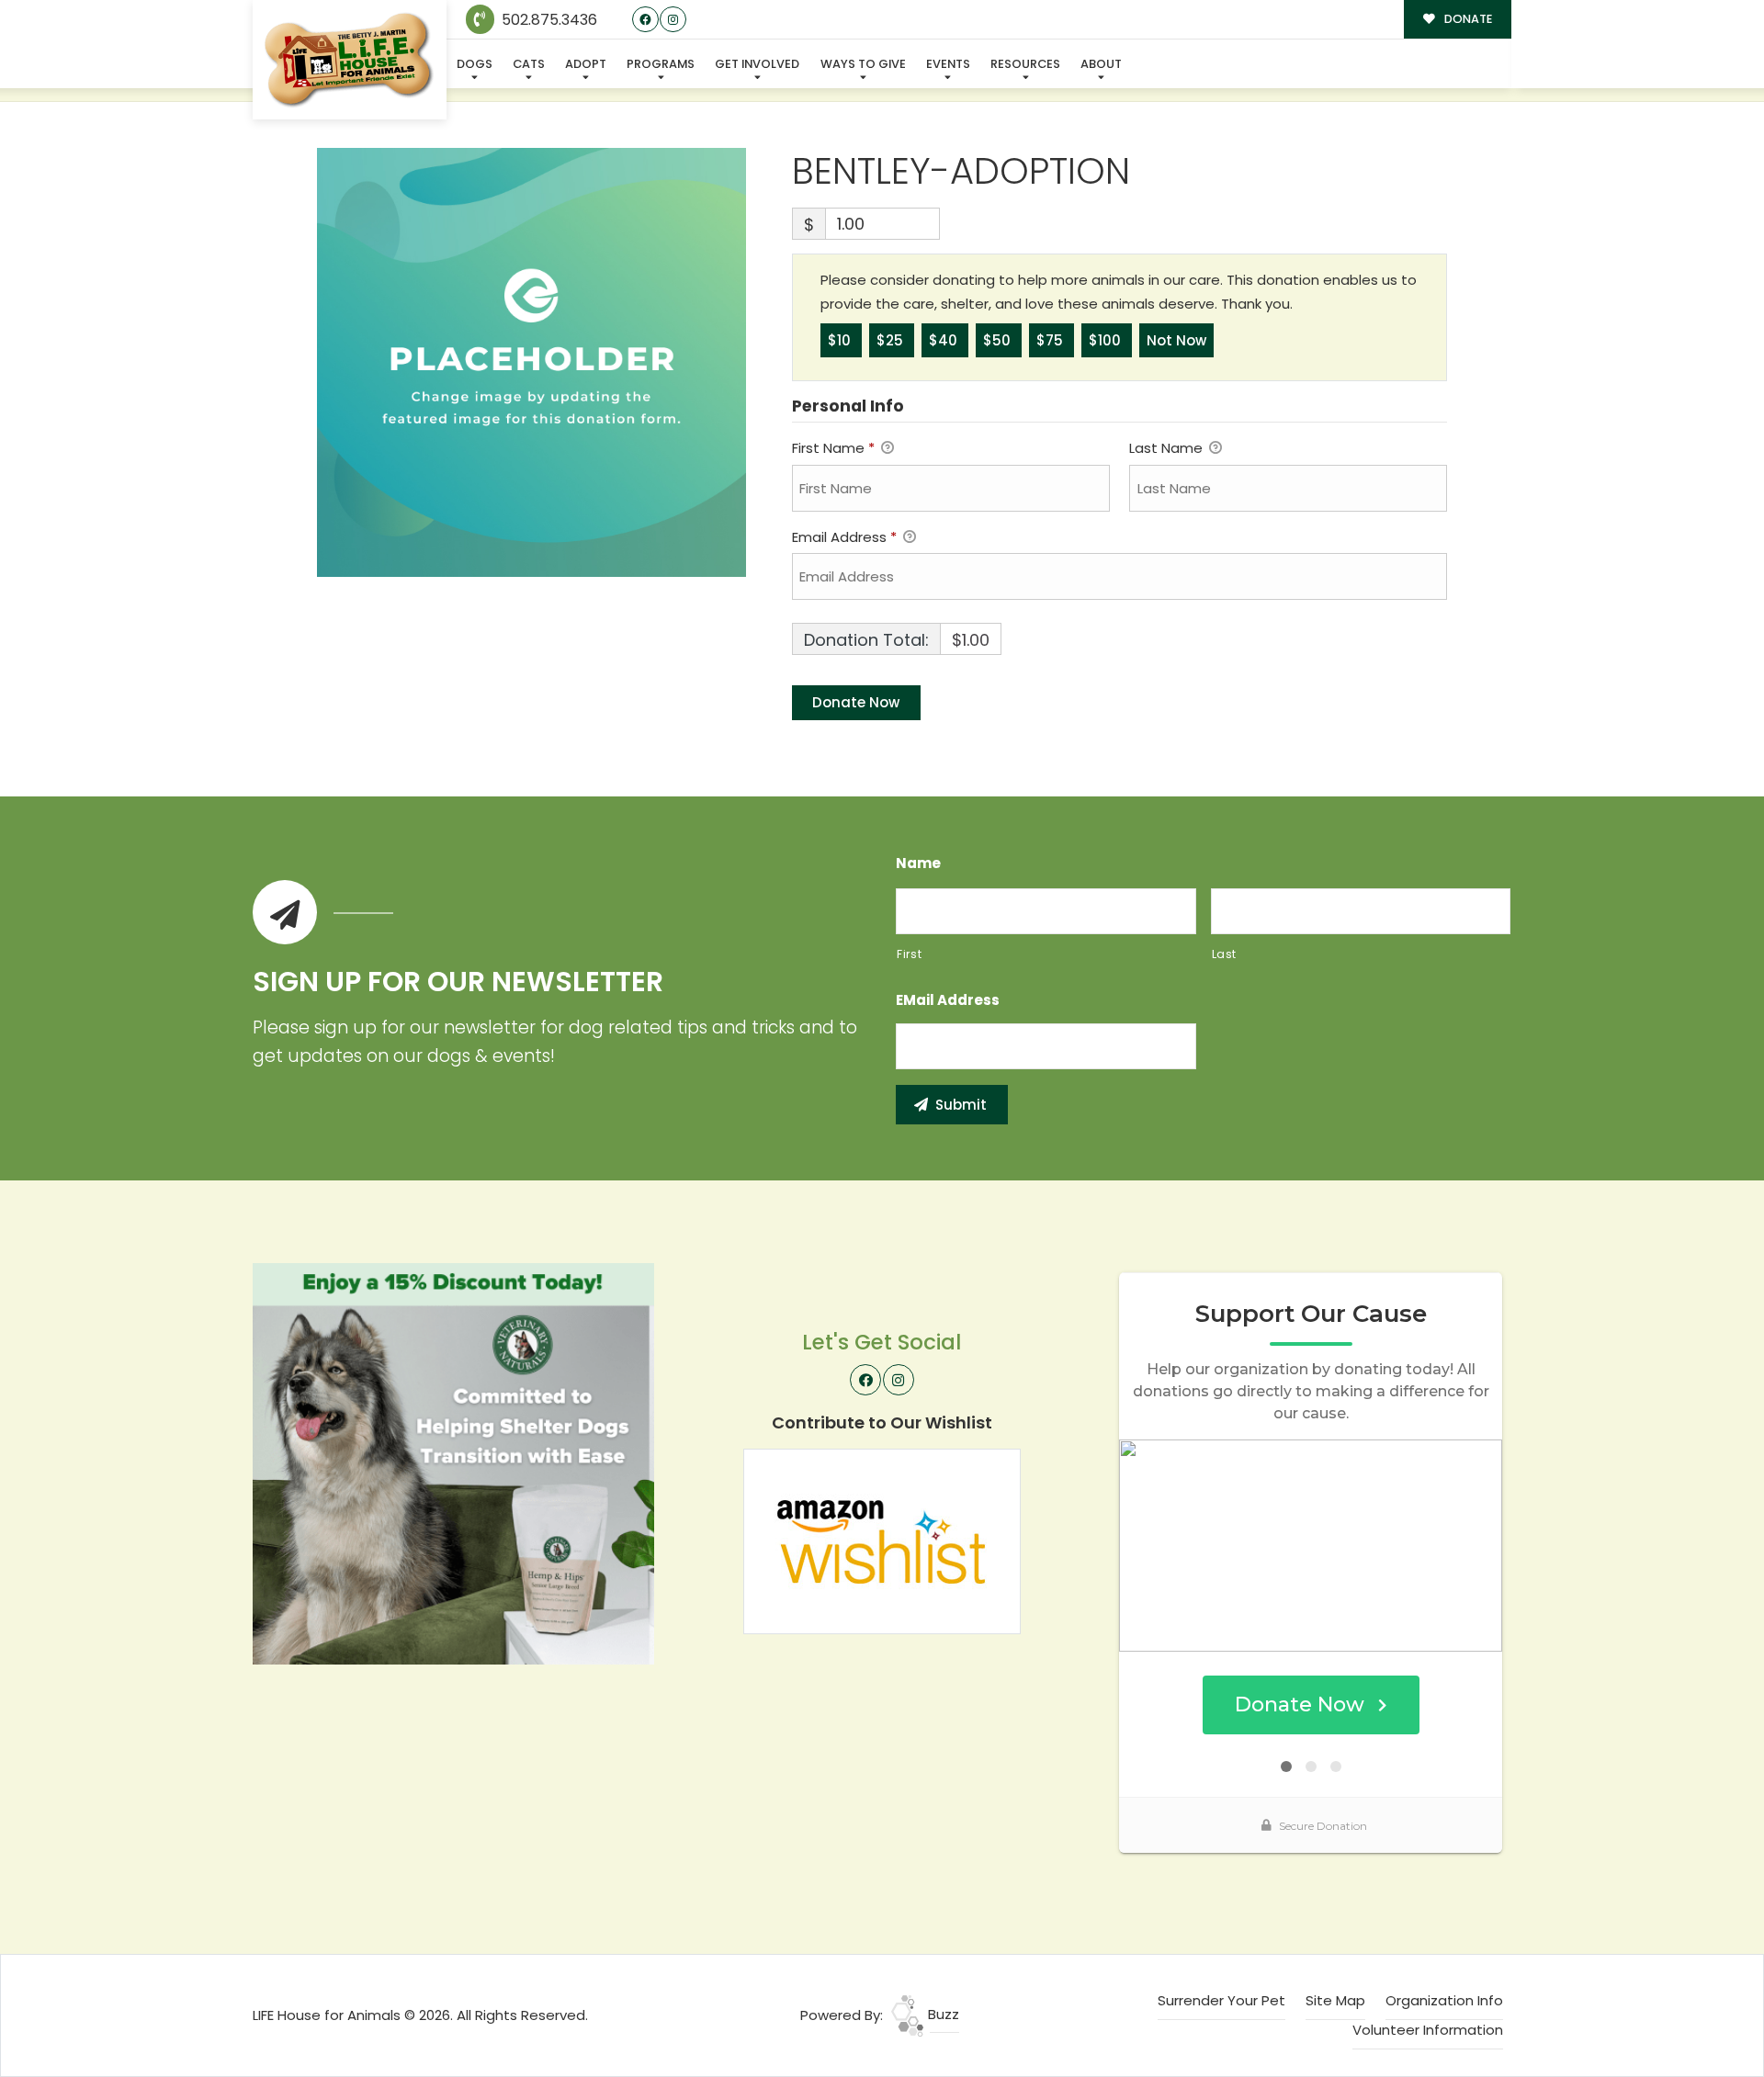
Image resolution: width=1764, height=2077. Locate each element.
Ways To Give (863, 64)
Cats (529, 64)
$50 (999, 340)
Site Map (1335, 2000)
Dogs (475, 64)
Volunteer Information (1428, 2030)
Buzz (942, 2014)
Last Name (1168, 448)
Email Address (844, 537)
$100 (1107, 340)
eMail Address (948, 1000)
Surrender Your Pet (1221, 2000)
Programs (661, 64)
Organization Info (1444, 2000)
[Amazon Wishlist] (882, 1540)
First (909, 954)
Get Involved (757, 64)
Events (948, 64)
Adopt (586, 64)
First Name (833, 448)
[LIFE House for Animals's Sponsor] (453, 1463)
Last (1225, 954)
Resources (1025, 64)
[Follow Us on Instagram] (673, 20)
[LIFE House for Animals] (350, 60)
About (1101, 64)
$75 (1052, 340)
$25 (892, 340)
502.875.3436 (548, 20)
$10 (841, 340)
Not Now (1176, 340)
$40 (945, 340)
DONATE (1467, 19)
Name (918, 864)
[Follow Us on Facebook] (645, 20)
